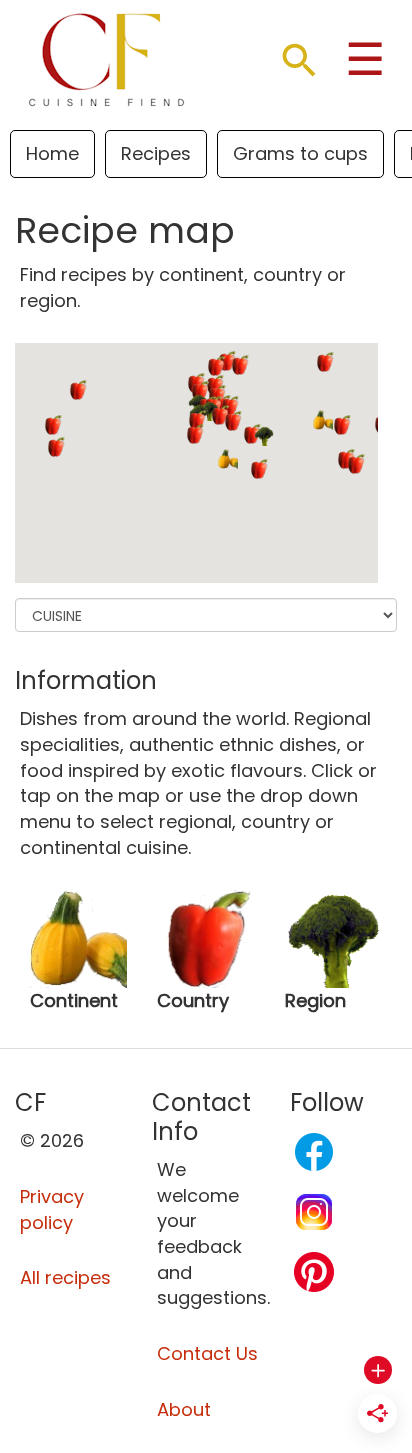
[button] (228, 459)
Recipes (156, 153)
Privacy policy (52, 1209)
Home (52, 153)
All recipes (65, 1277)
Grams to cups (300, 153)
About (184, 1409)
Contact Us (207, 1353)
